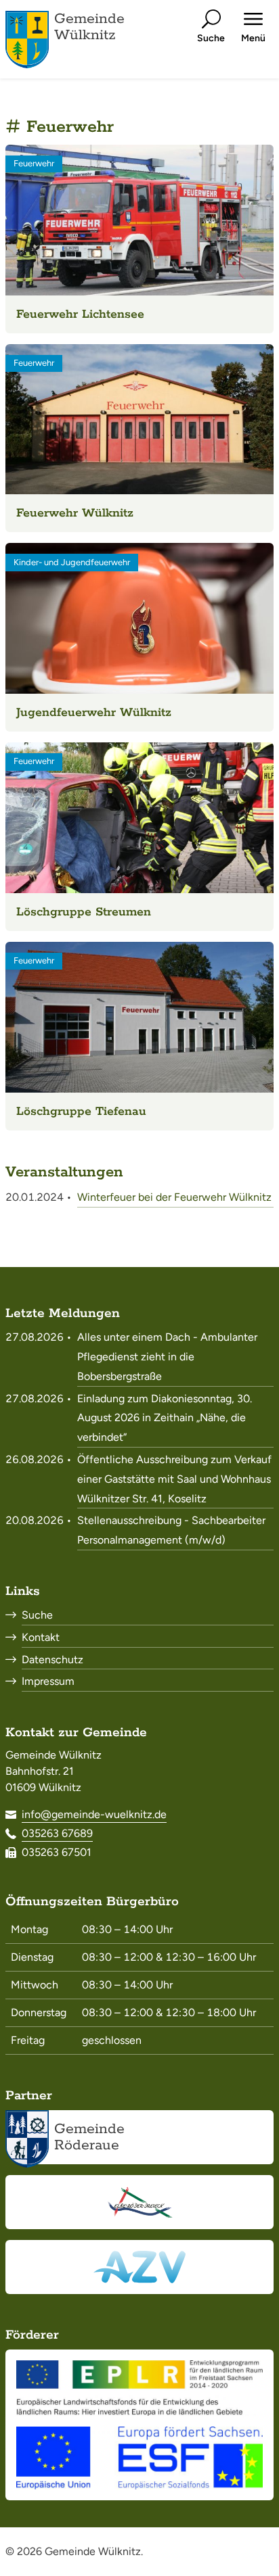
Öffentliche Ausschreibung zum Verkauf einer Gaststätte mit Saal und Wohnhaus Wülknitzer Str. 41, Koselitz (174, 1479)
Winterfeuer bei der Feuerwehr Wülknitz (174, 1197)
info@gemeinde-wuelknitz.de (94, 1814)
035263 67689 (57, 1833)
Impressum (48, 1681)
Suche (37, 1615)
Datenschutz (52, 1660)
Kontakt (41, 1637)
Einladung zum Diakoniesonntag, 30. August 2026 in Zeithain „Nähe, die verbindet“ (165, 1418)
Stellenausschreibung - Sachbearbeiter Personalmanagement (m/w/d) (171, 1530)
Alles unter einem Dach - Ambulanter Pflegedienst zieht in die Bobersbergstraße (167, 1357)
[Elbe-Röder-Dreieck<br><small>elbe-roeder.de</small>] (139, 2202)
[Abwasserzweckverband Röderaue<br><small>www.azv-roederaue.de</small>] (139, 2267)
